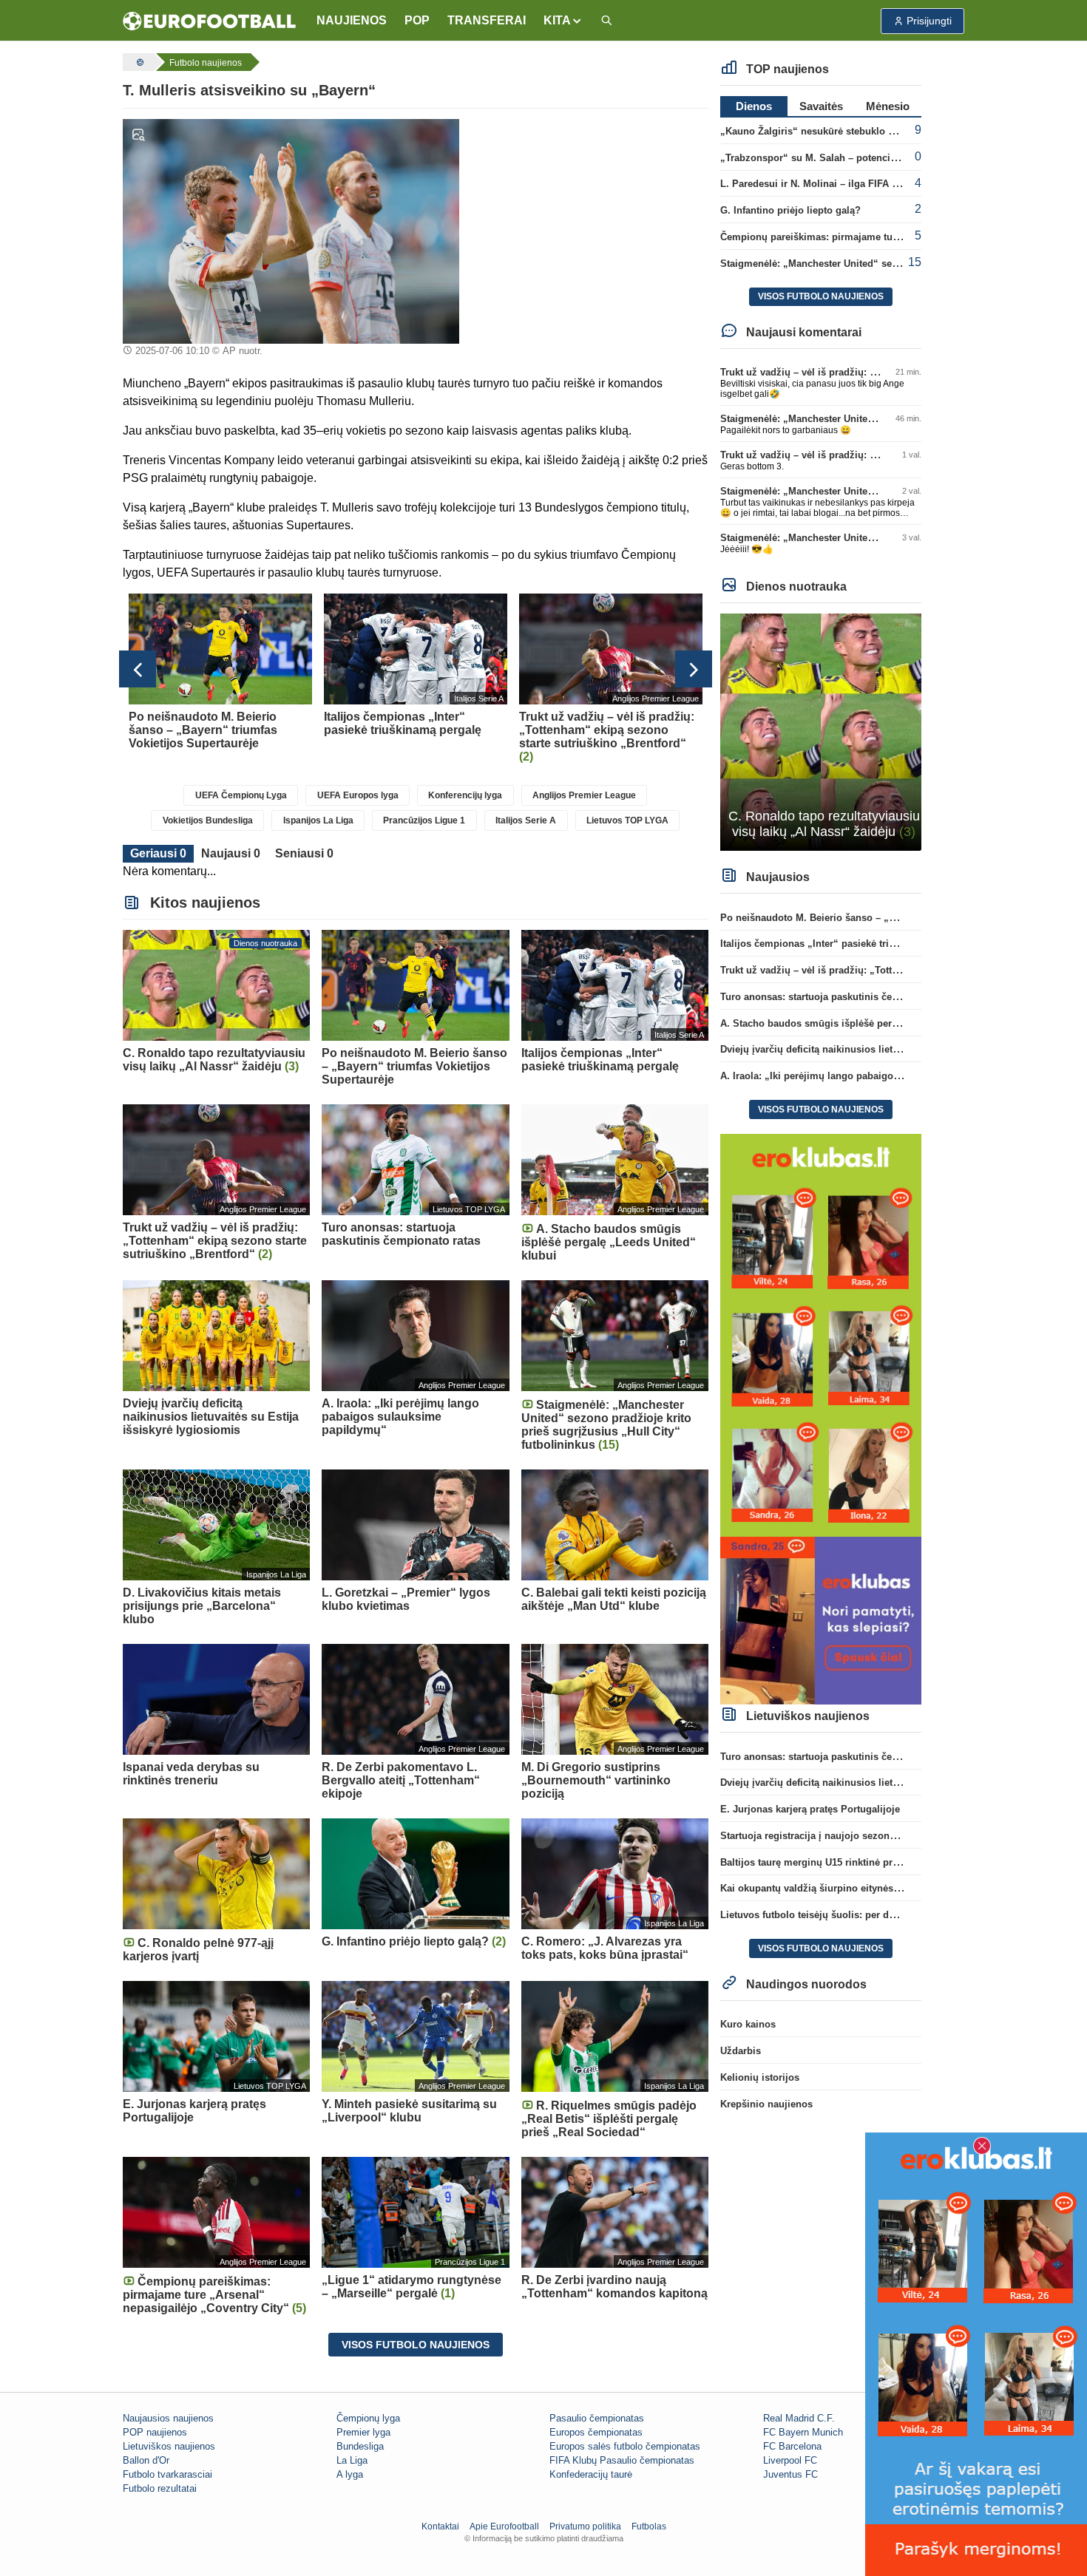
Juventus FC (790, 2474)
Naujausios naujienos (168, 2418)
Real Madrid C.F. (799, 2418)
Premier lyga (363, 2432)
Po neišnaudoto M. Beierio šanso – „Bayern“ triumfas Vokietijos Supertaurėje (898, 918)
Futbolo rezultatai (160, 2488)
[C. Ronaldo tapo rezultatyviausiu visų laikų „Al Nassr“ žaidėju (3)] (821, 731)
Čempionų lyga (368, 2418)
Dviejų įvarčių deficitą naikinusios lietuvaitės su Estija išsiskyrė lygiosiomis (894, 1049)
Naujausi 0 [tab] (231, 853)
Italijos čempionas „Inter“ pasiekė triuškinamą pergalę (845, 944)
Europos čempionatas (596, 2432)
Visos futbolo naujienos (416, 2345)
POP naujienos (155, 2432)
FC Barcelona (792, 2446)
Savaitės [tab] (821, 106)
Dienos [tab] (754, 106)
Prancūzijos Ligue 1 (424, 820)
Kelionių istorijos (760, 2077)
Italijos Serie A (526, 820)
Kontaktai (440, 2526)
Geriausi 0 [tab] (158, 853)
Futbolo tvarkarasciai (167, 2474)
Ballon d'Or (146, 2460)
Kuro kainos (748, 2024)
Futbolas (649, 2526)
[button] (563, 21)
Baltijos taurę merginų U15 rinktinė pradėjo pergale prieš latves (865, 1862)
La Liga (352, 2460)
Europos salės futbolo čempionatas (625, 2446)
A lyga (350, 2474)
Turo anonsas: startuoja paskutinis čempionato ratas (840, 997)
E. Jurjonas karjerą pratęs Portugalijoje (810, 1809)
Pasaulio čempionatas (597, 2418)
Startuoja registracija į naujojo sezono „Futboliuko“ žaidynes (861, 1836)
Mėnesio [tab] (888, 106)
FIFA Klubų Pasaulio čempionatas (622, 2460)
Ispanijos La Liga (318, 820)
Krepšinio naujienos (766, 2104)
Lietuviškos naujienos (169, 2446)
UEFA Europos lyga (358, 795)
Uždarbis (741, 2051)
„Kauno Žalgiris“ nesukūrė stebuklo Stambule (826, 131)
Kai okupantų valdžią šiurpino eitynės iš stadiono (834, 1888)
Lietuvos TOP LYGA (627, 820)
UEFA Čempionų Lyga (241, 795)
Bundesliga (360, 2446)
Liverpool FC (790, 2460)
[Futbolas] (138, 62)
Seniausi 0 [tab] (304, 853)
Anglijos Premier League (584, 795)
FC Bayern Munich (803, 2432)
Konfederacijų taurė (591, 2474)
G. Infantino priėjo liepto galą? (790, 210)
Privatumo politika (585, 2526)
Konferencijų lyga (465, 795)
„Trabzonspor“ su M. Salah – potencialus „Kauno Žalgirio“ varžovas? (880, 158)
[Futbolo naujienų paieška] (606, 21)
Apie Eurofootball (504, 2526)
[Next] (694, 669)
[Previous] (138, 669)
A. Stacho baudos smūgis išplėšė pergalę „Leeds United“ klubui (868, 1023)
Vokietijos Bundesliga (208, 820)
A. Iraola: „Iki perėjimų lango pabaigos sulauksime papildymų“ (866, 1076)
